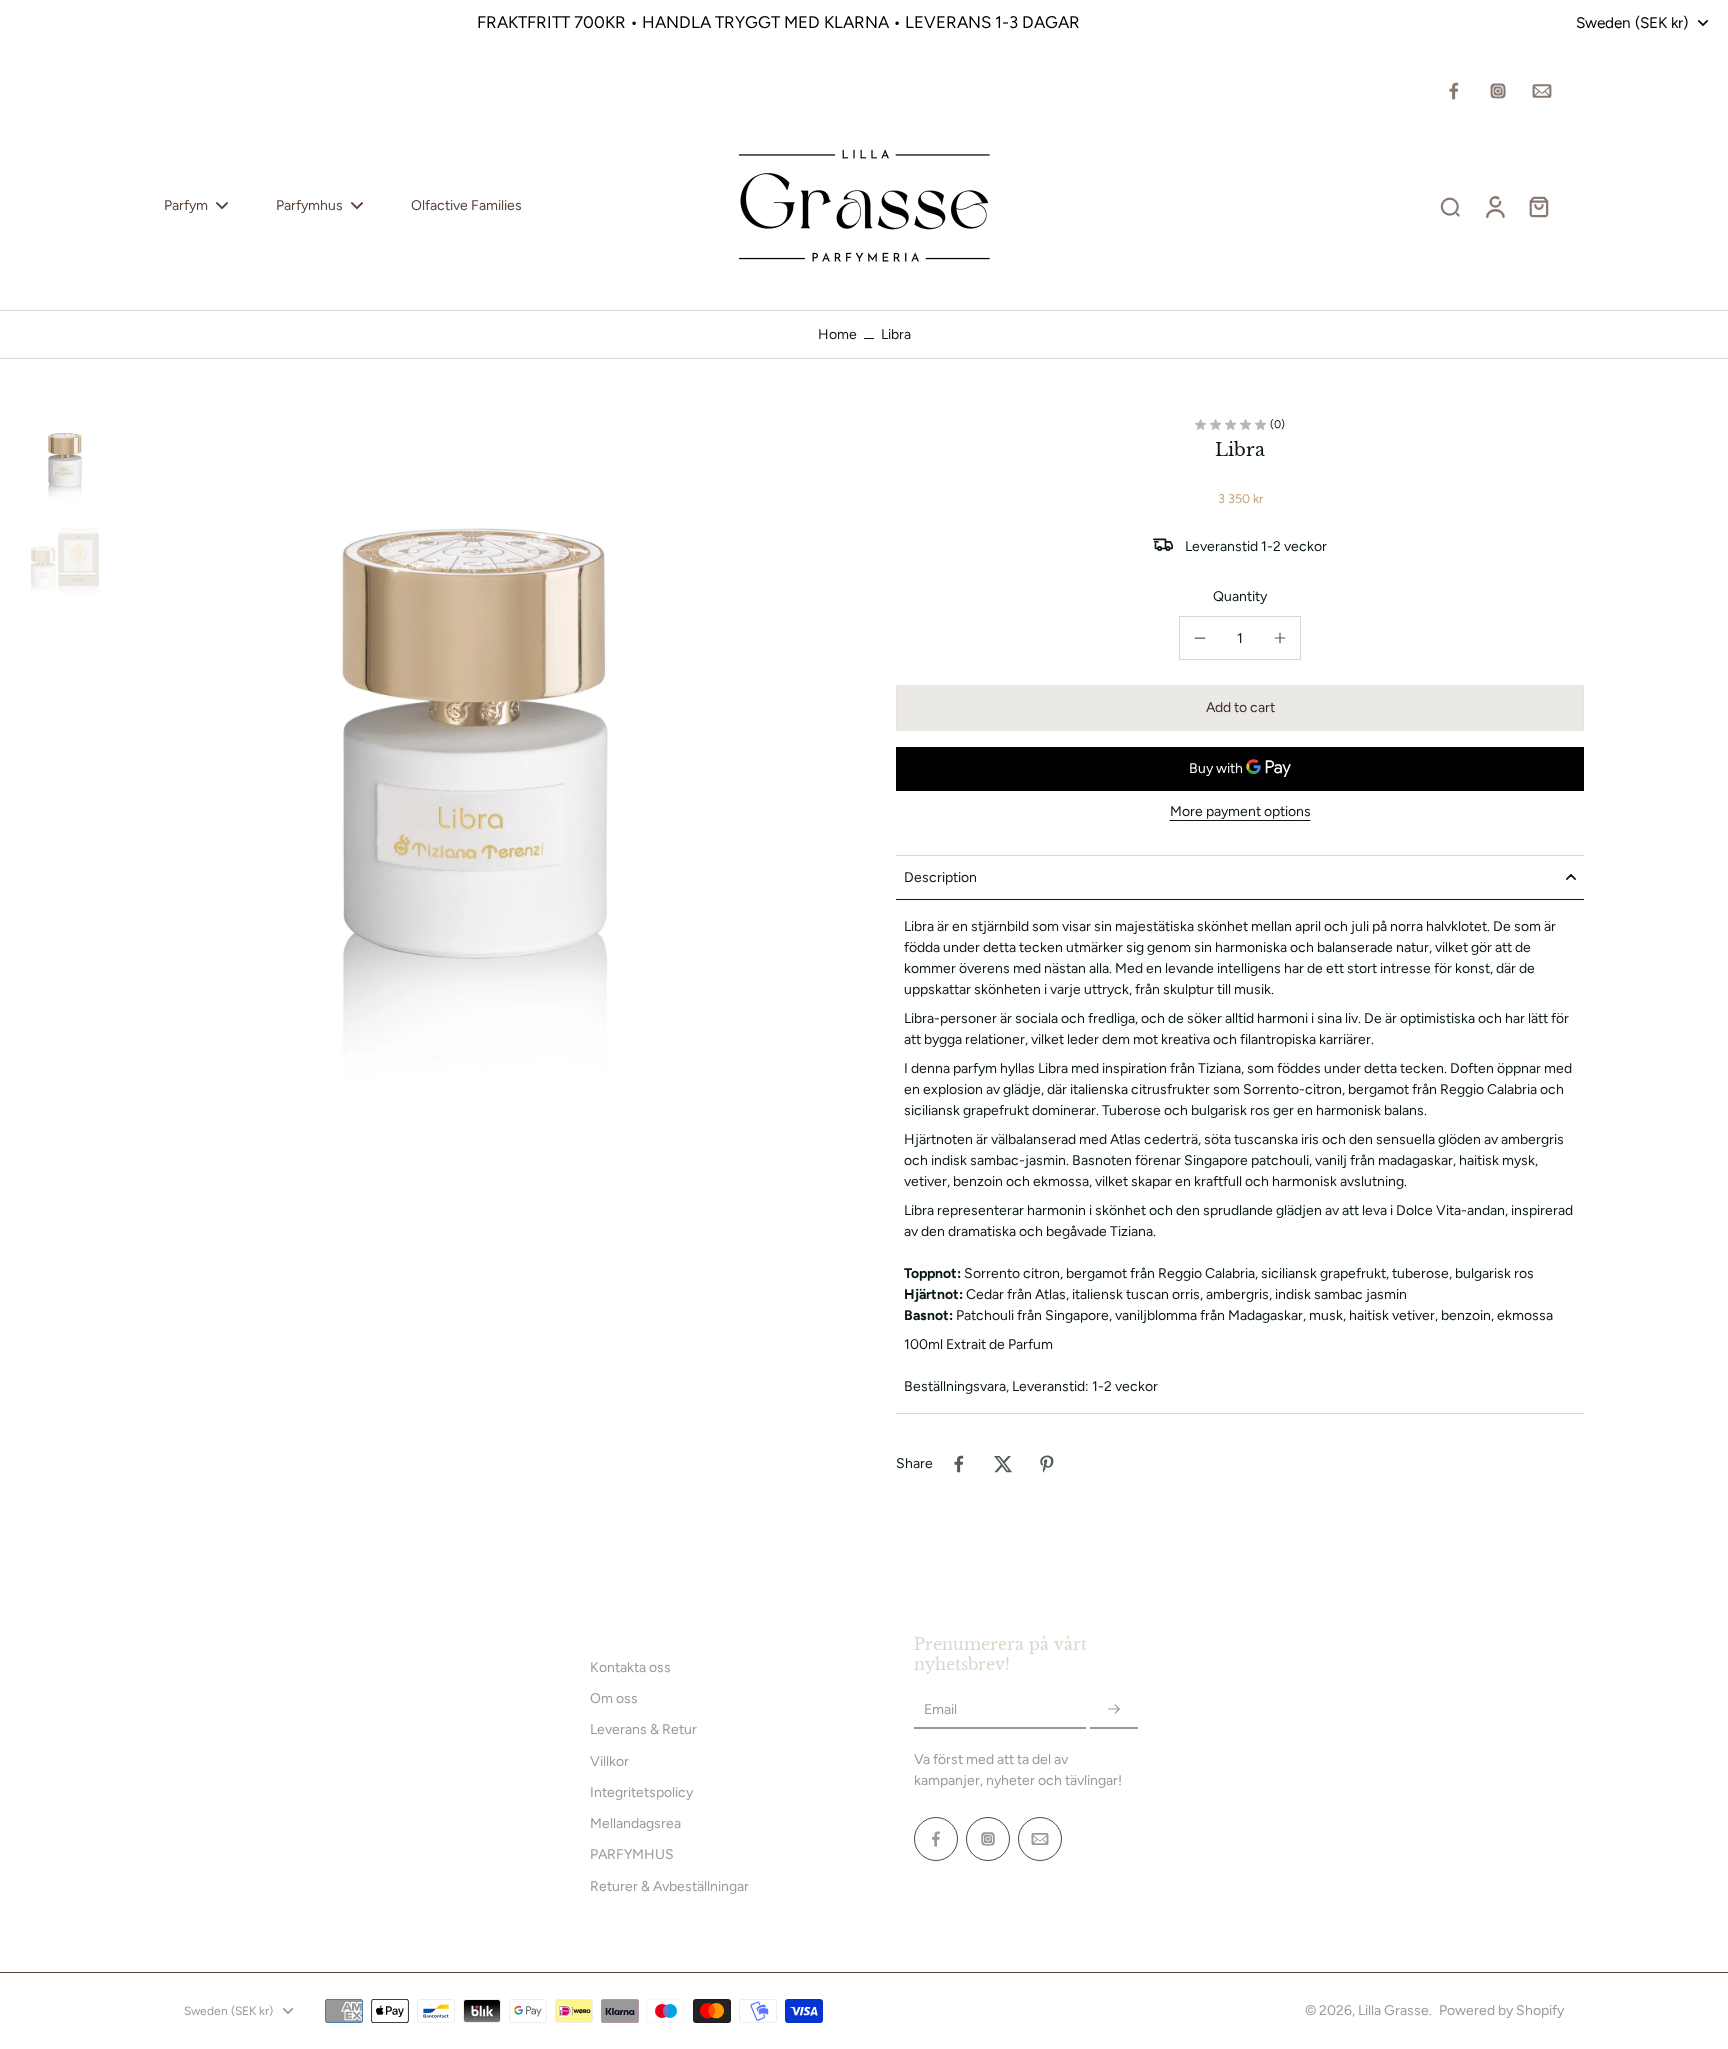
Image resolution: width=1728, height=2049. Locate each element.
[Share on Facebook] (959, 1464)
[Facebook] (1454, 91)
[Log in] (1494, 205)
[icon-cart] (1538, 206)
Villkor (609, 1761)
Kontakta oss (630, 1667)
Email (940, 1709)
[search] (1450, 206)
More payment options (1240, 812)
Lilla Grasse (1393, 2010)
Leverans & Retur (643, 1729)
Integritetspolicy (641, 1792)
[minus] (1200, 638)
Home (837, 334)
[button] (1240, 708)
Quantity (1240, 596)
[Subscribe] (1114, 1709)
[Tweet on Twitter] (1003, 1464)
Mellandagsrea (635, 1823)
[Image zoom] (475, 776)
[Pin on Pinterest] (1047, 1464)
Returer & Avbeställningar (669, 1886)
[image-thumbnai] (65, 464)
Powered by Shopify (1501, 2010)
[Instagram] (1498, 91)
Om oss (614, 1698)
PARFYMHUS (632, 1854)
